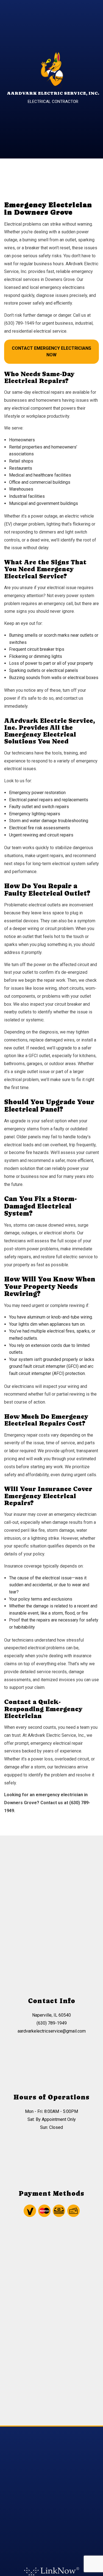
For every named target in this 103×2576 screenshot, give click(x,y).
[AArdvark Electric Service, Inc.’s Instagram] (46, 2510)
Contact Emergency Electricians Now (51, 352)
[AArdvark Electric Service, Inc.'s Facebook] (35, 2510)
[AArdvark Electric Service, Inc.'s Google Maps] (57, 2510)
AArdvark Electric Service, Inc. (53, 93)
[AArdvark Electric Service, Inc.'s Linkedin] (68, 2510)
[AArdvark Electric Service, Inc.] (51, 70)
